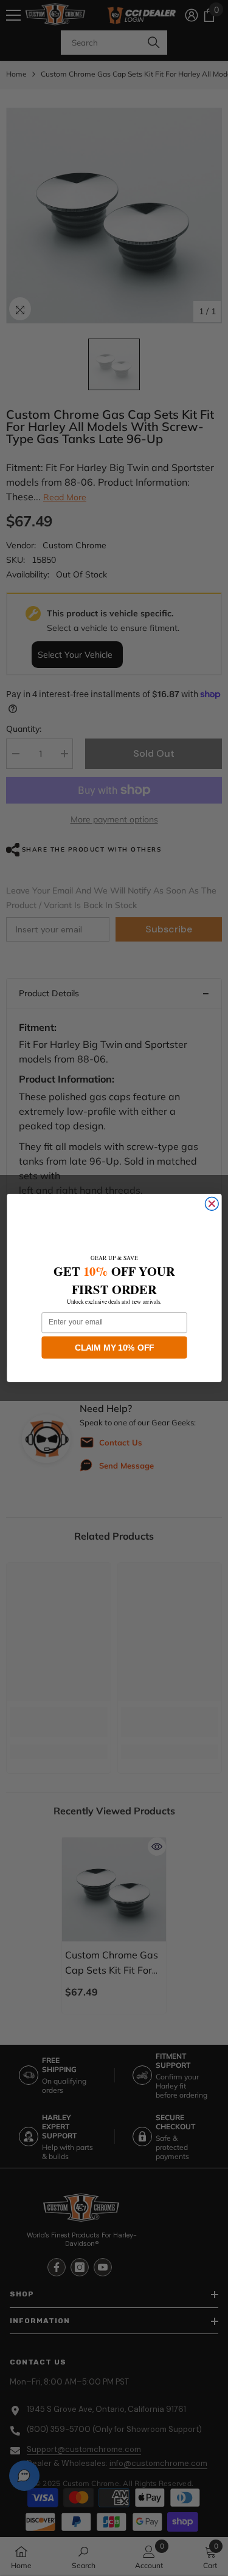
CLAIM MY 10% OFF (114, 1347)
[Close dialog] (212, 1204)
